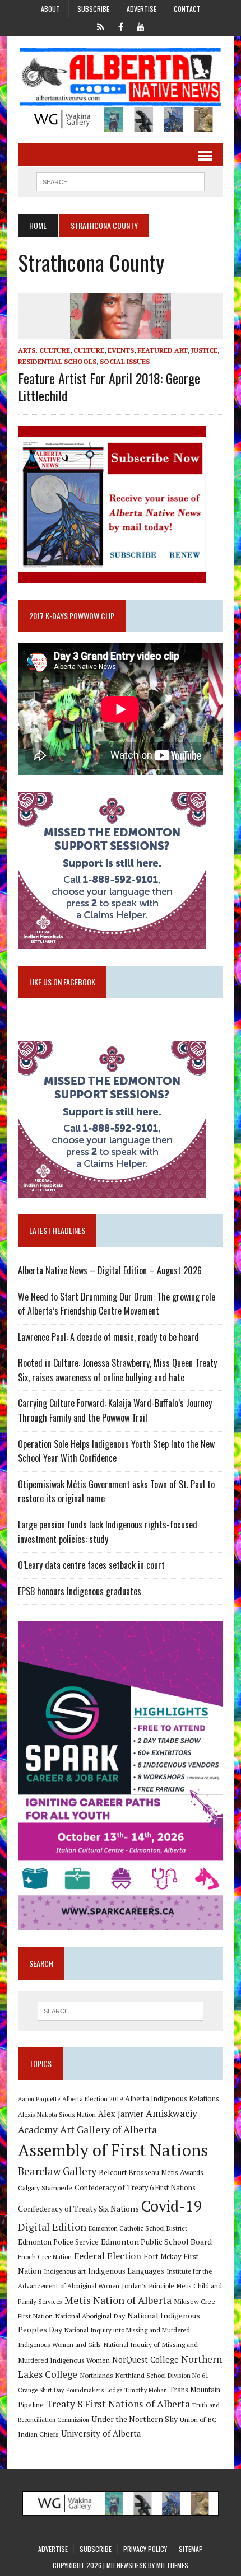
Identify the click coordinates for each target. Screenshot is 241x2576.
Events (121, 350)
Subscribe (93, 9)
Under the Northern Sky (135, 2419)
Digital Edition (52, 2227)
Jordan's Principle (148, 2285)
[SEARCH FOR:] (121, 180)
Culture (89, 350)
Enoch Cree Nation (45, 2257)
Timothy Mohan (146, 2390)
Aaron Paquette (39, 2099)
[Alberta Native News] (121, 77)
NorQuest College (145, 2360)
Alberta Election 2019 (92, 2099)
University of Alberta (101, 2434)
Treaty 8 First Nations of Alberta (118, 2404)
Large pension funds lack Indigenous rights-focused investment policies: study (108, 1532)
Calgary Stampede (45, 2187)
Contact (187, 9)
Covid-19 (172, 2206)
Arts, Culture (44, 350)
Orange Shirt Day (41, 2390)
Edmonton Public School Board (156, 2241)
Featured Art (163, 350)
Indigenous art (65, 2271)
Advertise (142, 9)
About (50, 9)
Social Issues (125, 361)
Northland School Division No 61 (162, 2375)
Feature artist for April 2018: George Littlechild (109, 387)
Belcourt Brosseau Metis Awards (151, 2173)
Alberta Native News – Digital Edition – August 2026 (110, 1270)
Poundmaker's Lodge (94, 2390)
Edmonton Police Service (58, 2242)
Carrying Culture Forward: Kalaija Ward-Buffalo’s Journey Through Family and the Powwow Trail (115, 1410)
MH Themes (172, 2565)
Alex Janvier (121, 2114)
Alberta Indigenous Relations (172, 2099)
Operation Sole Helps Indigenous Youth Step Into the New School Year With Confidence (116, 1451)
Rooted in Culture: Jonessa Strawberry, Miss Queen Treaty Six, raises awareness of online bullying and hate (117, 1370)
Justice (204, 350)
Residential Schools (57, 361)
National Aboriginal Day (90, 2316)
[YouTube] (141, 26)
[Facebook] (121, 26)
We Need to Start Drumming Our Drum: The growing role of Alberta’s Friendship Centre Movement (117, 1304)
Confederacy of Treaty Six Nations (78, 2208)
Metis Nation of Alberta (118, 2300)
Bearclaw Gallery (57, 2171)
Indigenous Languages (126, 2271)
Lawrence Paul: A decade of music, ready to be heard (108, 1337)
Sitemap (191, 2549)
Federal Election (108, 2256)
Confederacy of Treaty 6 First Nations (135, 2188)
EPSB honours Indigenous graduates (80, 1591)
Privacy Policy (145, 2549)
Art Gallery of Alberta (108, 2129)
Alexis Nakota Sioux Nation (57, 2114)
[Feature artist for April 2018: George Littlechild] (121, 332)
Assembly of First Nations (113, 2150)
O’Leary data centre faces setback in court (91, 1565)
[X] (100, 26)
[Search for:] (121, 2011)
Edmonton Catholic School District (138, 2228)
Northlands (96, 2375)
